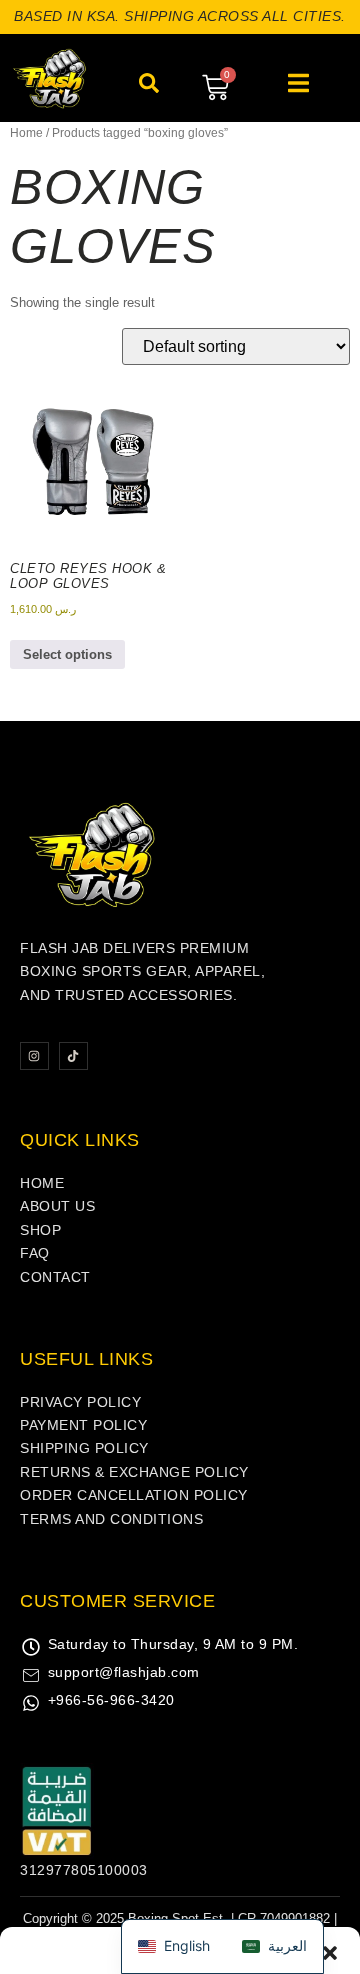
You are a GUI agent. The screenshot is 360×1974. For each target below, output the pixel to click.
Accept (180, 1887)
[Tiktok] (73, 1056)
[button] (330, 1701)
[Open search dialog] (149, 89)
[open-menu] (299, 85)
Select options (67, 654)
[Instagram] (34, 1056)
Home (26, 133)
